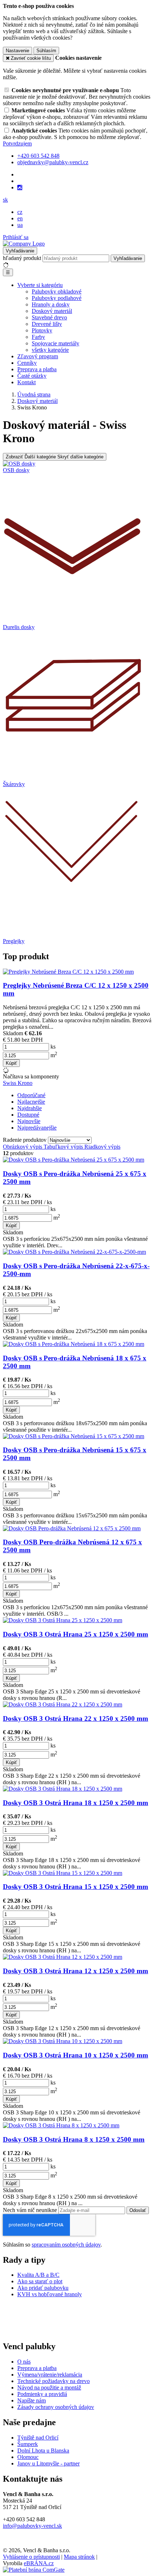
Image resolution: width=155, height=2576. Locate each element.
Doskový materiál (52, 311)
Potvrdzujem (17, 143)
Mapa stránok (79, 2557)
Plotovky (42, 330)
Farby (38, 337)
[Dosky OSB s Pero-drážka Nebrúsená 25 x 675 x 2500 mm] (74, 1160)
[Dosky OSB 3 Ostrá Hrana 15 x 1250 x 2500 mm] (63, 1873)
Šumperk (28, 2444)
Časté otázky (32, 376)
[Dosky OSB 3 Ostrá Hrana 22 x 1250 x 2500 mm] (63, 1704)
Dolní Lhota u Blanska (43, 2451)
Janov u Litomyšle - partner (48, 2463)
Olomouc (28, 2457)
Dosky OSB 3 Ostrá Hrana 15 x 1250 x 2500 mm (76, 1887)
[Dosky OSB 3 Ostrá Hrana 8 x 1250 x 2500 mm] (61, 2125)
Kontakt (26, 382)
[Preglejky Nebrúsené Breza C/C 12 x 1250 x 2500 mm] (68, 972)
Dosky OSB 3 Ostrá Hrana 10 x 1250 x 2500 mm (76, 2055)
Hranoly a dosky (51, 304)
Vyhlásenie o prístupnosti (31, 2557)
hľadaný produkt (22, 258)
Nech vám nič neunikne (31, 2210)
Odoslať (138, 2210)
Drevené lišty (47, 324)
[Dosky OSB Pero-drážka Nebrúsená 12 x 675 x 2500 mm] (72, 1528)
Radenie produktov (25, 1140)
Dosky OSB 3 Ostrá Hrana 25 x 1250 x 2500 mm (76, 1634)
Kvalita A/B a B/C (38, 2275)
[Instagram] (20, 188)
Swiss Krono (18, 1083)
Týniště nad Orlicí (38, 2438)
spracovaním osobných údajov (66, 2245)
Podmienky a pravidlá (42, 2394)
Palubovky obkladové (57, 291)
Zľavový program (38, 356)
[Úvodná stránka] (24, 244)
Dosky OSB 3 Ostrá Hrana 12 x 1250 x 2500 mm (76, 1971)
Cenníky (27, 363)
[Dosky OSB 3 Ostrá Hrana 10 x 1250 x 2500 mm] (63, 2041)
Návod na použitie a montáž (49, 2387)
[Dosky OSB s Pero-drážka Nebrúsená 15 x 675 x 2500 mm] (74, 1436)
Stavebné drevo (49, 317)
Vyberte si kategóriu (40, 285)
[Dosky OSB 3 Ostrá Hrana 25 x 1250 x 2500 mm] (63, 1620)
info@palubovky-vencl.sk (32, 2526)
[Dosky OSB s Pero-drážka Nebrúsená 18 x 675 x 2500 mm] (74, 1344)
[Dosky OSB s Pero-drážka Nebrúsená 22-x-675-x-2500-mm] (74, 1252)
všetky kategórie (50, 350)
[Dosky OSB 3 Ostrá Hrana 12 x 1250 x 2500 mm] (63, 1957)
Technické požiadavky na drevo (54, 2381)
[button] (5, 200)
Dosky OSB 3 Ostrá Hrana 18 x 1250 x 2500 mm (76, 1803)
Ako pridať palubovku (43, 2288)
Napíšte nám (32, 2400)
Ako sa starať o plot (40, 2281)
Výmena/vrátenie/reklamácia (50, 2375)
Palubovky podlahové (57, 298)
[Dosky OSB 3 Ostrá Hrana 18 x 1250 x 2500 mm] (63, 1789)
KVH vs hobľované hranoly (50, 2294)
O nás (24, 2362)
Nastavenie (17, 51)
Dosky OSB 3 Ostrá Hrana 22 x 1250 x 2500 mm (76, 1718)
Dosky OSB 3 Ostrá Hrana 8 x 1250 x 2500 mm (74, 2139)
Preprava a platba (37, 369)
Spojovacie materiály (56, 343)
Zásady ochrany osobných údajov (56, 2407)
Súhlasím (46, 51)
